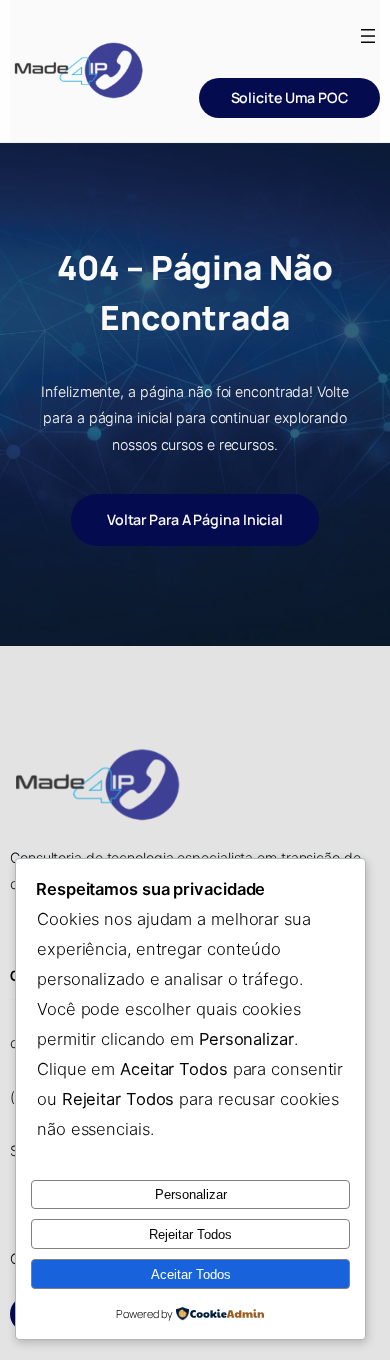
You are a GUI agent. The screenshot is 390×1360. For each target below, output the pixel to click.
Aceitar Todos (191, 1274)
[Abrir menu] (368, 36)
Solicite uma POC (289, 97)
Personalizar (191, 1194)
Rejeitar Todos (190, 1234)
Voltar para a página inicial (195, 519)
